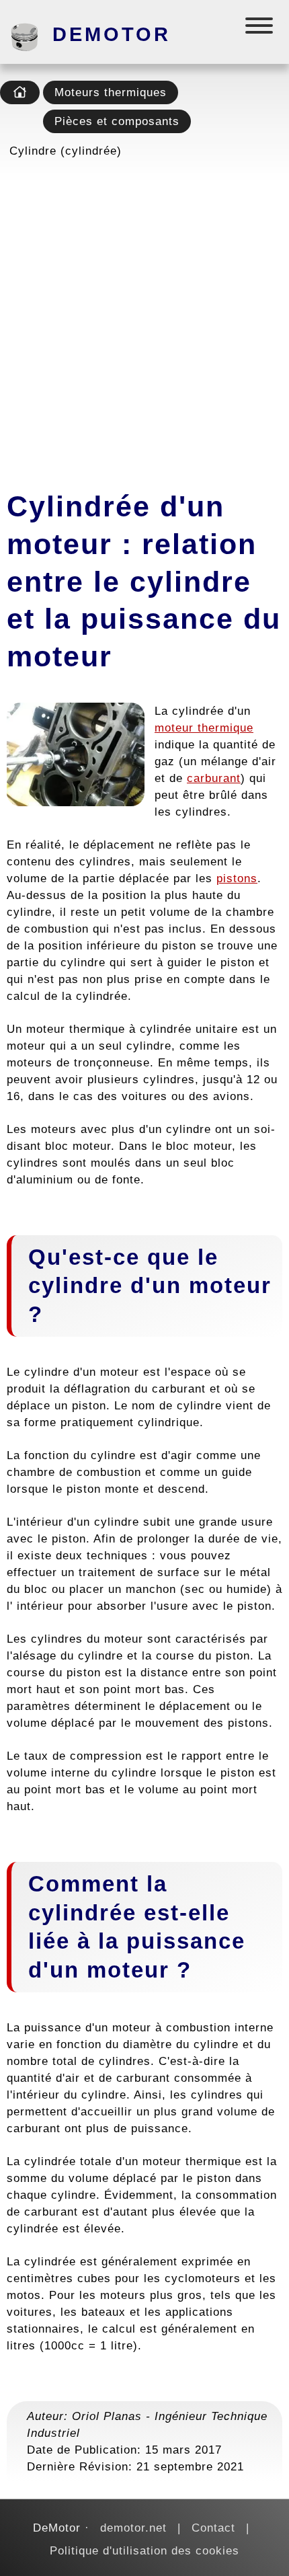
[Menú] (260, 29)
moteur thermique (204, 728)
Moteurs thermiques (111, 92)
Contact (213, 2528)
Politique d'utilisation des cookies (144, 2550)
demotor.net (133, 2528)
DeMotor (112, 34)
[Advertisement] (144, 320)
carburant (214, 778)
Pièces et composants (117, 121)
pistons (237, 878)
